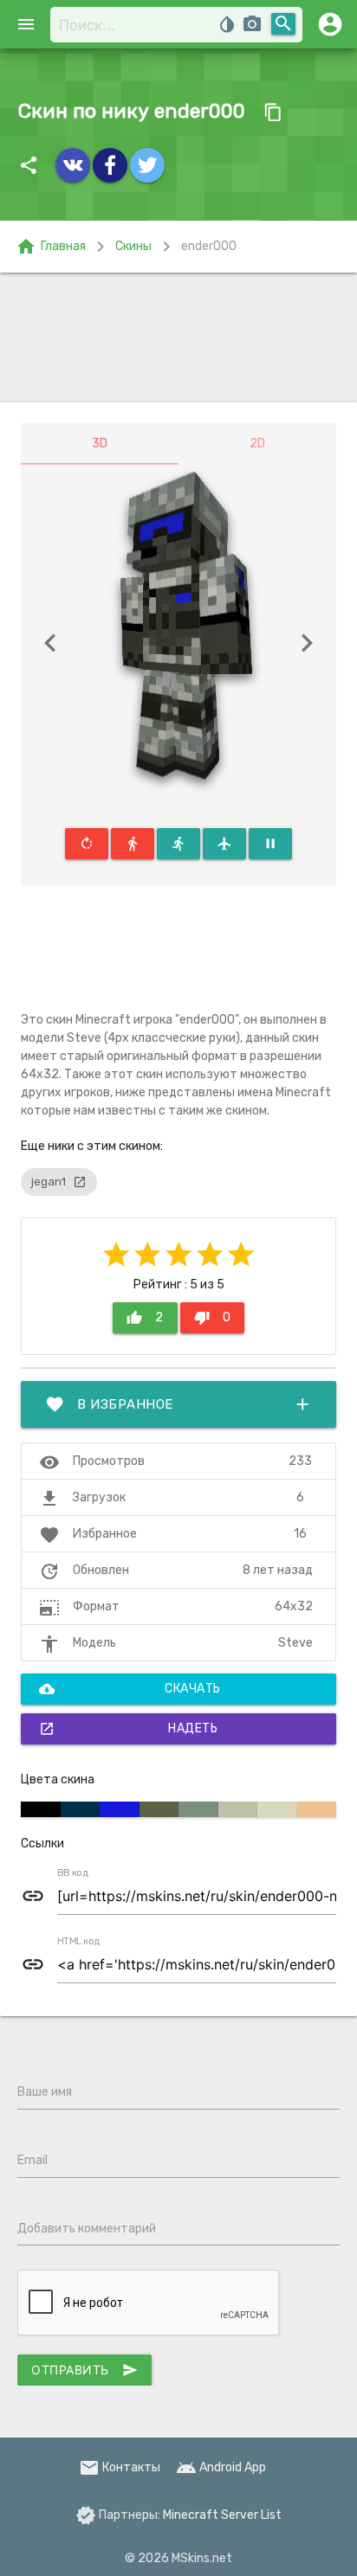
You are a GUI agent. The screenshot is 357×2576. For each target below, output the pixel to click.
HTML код (79, 1942)
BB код (73, 1873)
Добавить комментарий (87, 2229)
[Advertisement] (178, 337)
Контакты (120, 2467)
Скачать (130, 1689)
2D (257, 443)
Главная (51, 247)
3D (100, 443)
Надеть (128, 1729)
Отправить (84, 2370)
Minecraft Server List (222, 2515)
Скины (133, 246)
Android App (221, 2467)
